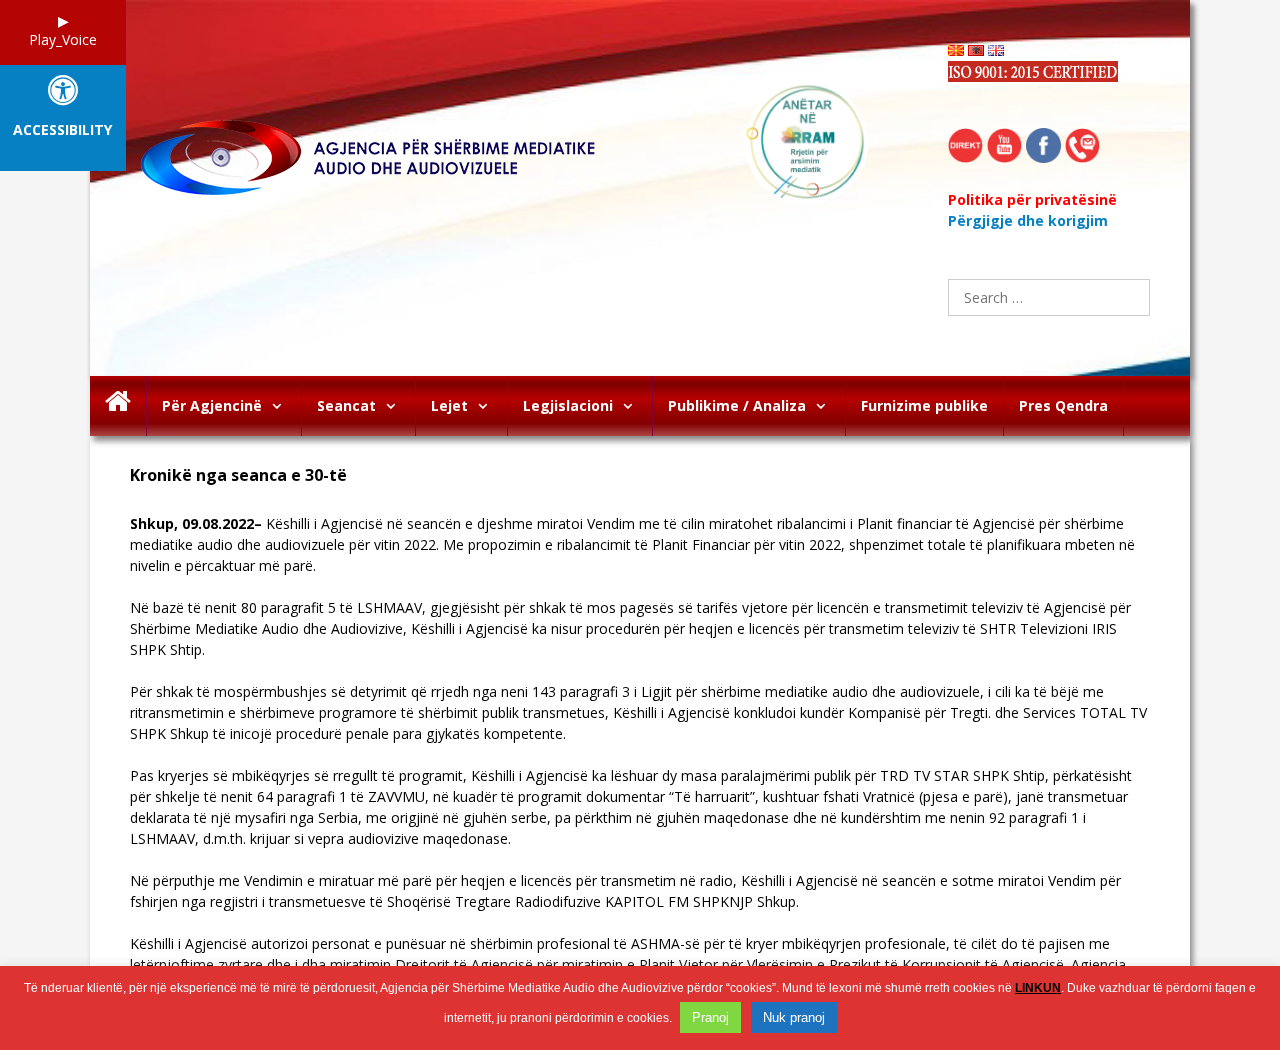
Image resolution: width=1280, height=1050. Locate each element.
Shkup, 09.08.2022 (192, 523)
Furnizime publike (924, 405)
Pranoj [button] (710, 1017)
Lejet (449, 405)
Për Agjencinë (212, 405)
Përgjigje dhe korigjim (1028, 220)
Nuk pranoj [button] (794, 1017)
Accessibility (62, 130)
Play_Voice (63, 39)
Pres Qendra (1063, 405)
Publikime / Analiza (737, 405)
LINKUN (1038, 988)
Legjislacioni (568, 405)
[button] (281, 406)
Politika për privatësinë (1032, 199)
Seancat (346, 405)
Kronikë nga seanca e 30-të (238, 475)
